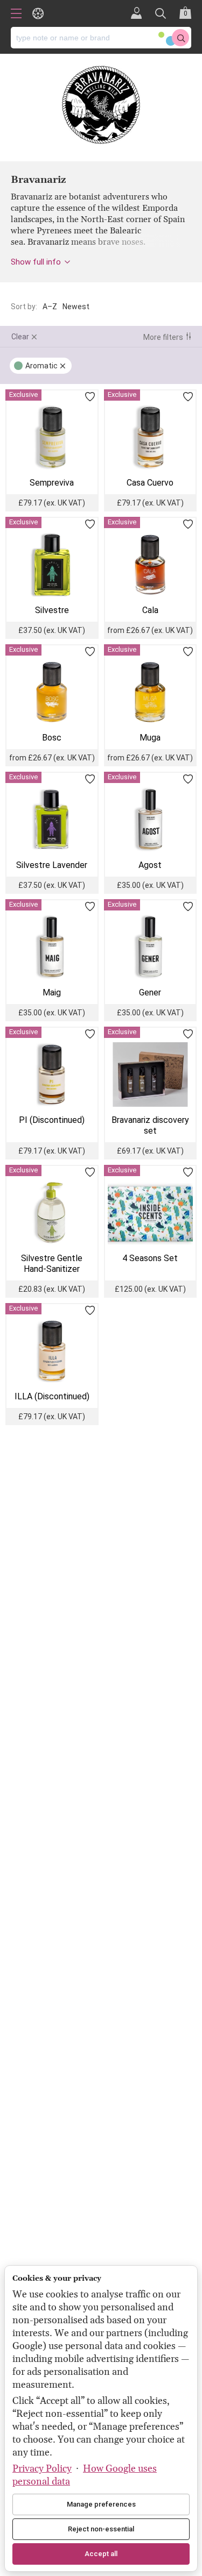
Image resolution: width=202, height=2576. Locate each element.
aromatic (41, 366)
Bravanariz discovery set (150, 1125)
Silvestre (52, 610)
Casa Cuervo (150, 483)
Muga (150, 738)
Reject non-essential (101, 2529)
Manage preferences (101, 2504)
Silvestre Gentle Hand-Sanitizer (52, 1264)
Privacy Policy (42, 2469)
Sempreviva (52, 483)
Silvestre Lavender (52, 865)
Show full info (36, 262)
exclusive (23, 394)
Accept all (101, 2554)
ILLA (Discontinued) (52, 1396)
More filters (163, 337)
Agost (150, 865)
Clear (20, 337)
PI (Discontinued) (52, 1120)
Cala (150, 610)
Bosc (52, 738)
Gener (150, 992)
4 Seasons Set (150, 1258)
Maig (52, 992)
